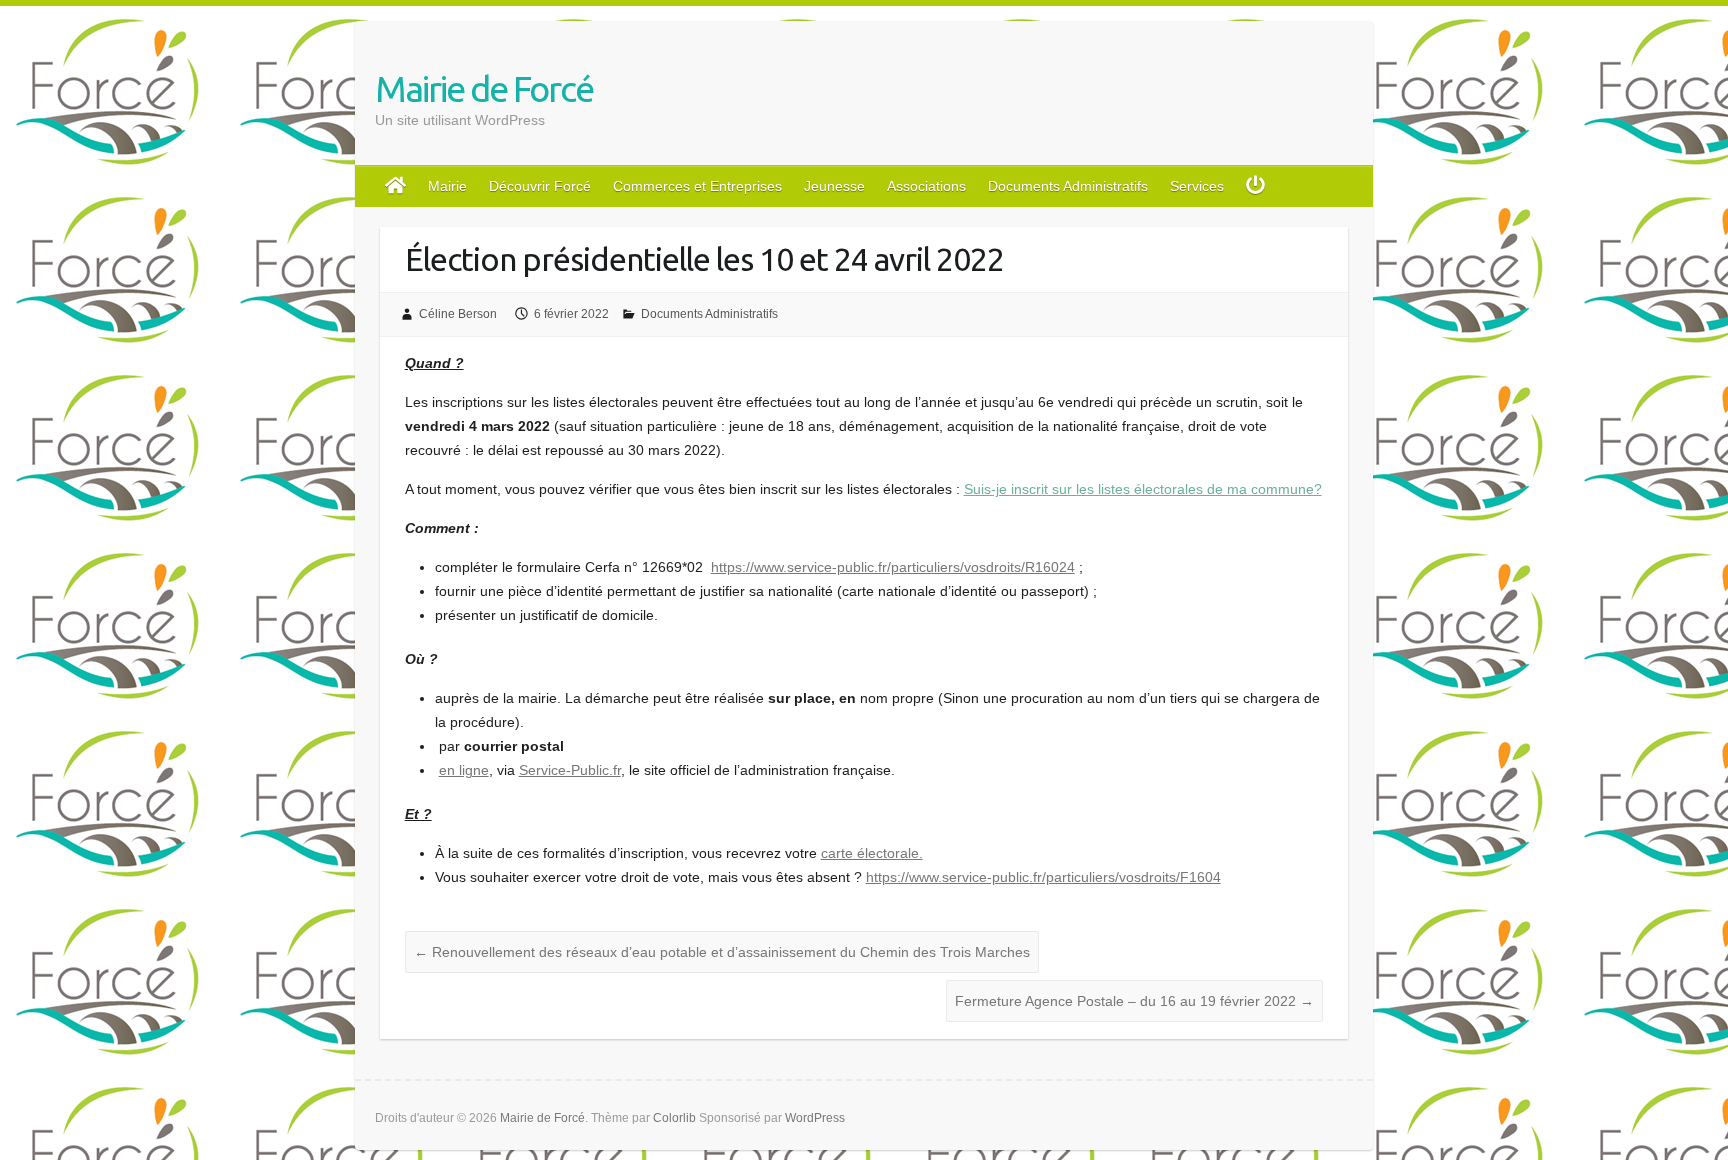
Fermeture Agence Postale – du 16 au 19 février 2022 (1134, 1001)
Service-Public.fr (570, 770)
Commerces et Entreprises (697, 186)
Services (1197, 186)
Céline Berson (458, 314)
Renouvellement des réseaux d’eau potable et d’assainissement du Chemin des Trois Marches (722, 952)
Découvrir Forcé (540, 186)
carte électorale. (872, 853)
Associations (926, 186)
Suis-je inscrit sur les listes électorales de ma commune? (1143, 489)
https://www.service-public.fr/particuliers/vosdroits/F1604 (1043, 877)
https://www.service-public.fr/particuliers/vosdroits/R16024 (893, 567)
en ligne (464, 770)
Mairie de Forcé (484, 88)
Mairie (447, 186)
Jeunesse (834, 186)
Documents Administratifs (1068, 186)
